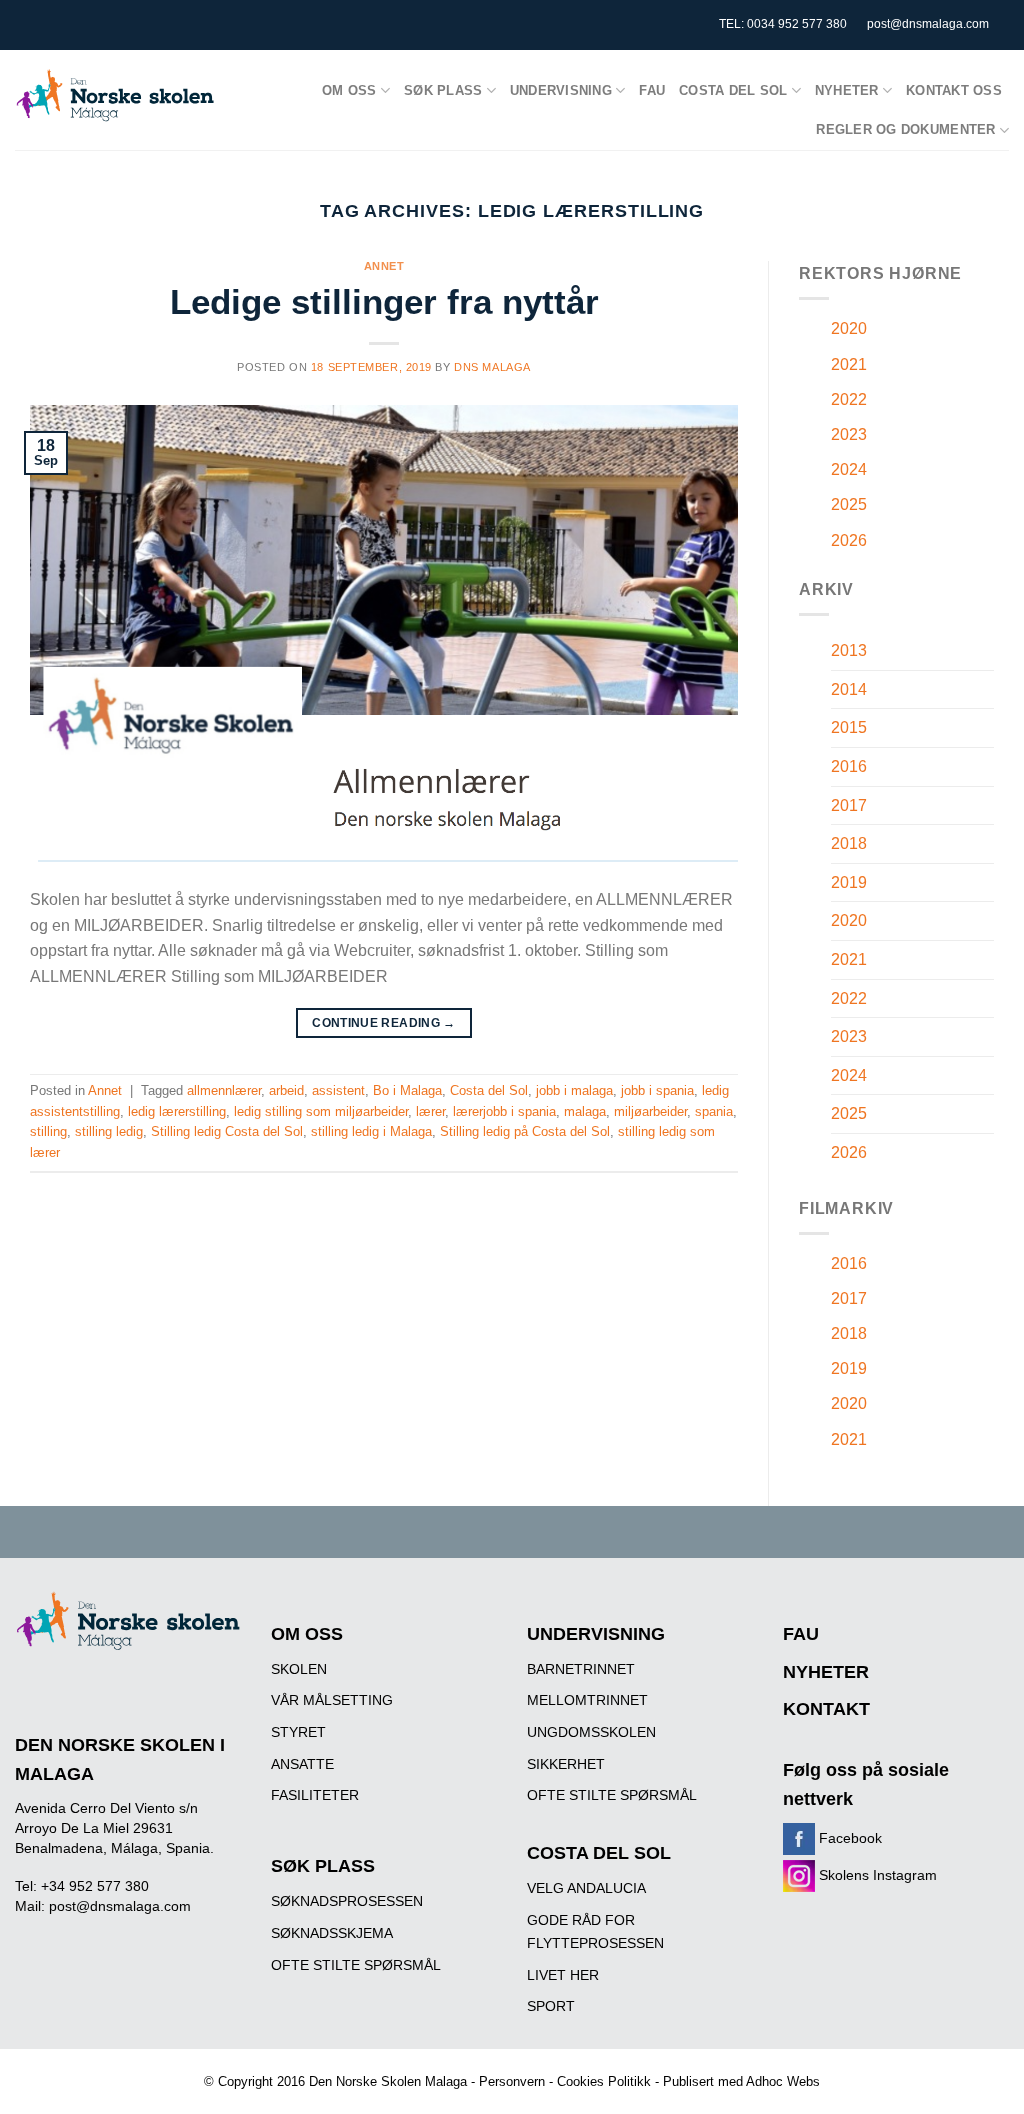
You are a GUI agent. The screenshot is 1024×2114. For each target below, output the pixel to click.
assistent (338, 1090)
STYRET (298, 1732)
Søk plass (443, 90)
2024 (849, 469)
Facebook (848, 1838)
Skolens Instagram (876, 1875)
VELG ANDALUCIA (586, 1888)
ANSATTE (302, 1764)
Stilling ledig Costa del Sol (227, 1131)
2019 (849, 882)
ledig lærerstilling (177, 1111)
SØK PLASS (323, 1866)
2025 (849, 504)
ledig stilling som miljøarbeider (321, 1111)
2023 (849, 434)
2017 (849, 805)
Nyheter (847, 90)
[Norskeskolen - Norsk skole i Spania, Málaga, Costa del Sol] (115, 95)
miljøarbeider (650, 1111)
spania (714, 1111)
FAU (652, 90)
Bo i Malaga (407, 1090)
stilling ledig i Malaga (371, 1131)
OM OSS (307, 1634)
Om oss (349, 90)
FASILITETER (315, 1795)
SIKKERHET (566, 1764)
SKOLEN (299, 1669)
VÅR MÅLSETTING (332, 1700)
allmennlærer (224, 1090)
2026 (849, 540)
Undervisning (561, 90)
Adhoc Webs (783, 2081)
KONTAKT (826, 1709)
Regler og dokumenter (905, 129)
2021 (849, 364)
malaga (585, 1111)
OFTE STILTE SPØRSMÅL (356, 1965)
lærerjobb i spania (504, 1111)
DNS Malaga (492, 367)
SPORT (551, 2006)
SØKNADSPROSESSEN (347, 1901)
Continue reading (384, 1023)
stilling (48, 1131)
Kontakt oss (954, 90)
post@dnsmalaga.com (928, 24)
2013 (849, 650)
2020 (849, 328)
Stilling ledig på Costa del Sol (525, 1131)
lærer (430, 1111)
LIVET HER (563, 1975)
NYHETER (826, 1672)
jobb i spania (657, 1090)
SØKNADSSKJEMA (332, 1933)
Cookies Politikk (604, 2081)
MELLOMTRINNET (587, 1700)
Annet (384, 266)
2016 (849, 766)
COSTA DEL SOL (599, 1853)
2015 (849, 727)
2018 (849, 843)
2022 (849, 399)
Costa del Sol (733, 90)
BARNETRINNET (581, 1669)
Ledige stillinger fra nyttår (384, 301)
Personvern (512, 2081)
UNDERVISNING (596, 1634)
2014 (849, 689)
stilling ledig (109, 1131)
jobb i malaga (574, 1090)
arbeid (286, 1090)
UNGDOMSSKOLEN (591, 1732)
